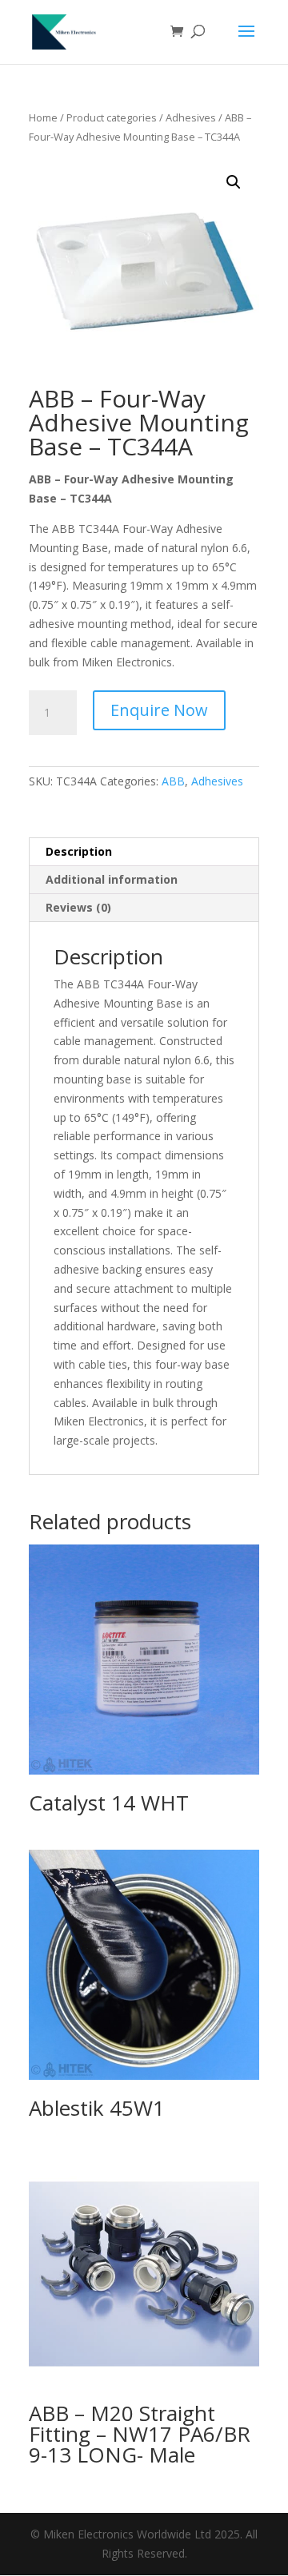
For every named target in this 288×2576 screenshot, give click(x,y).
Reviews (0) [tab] (78, 907)
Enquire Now (159, 710)
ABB (173, 781)
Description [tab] (79, 851)
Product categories (112, 117)
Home (43, 117)
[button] (234, 182)
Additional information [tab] (112, 879)
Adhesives (191, 117)
